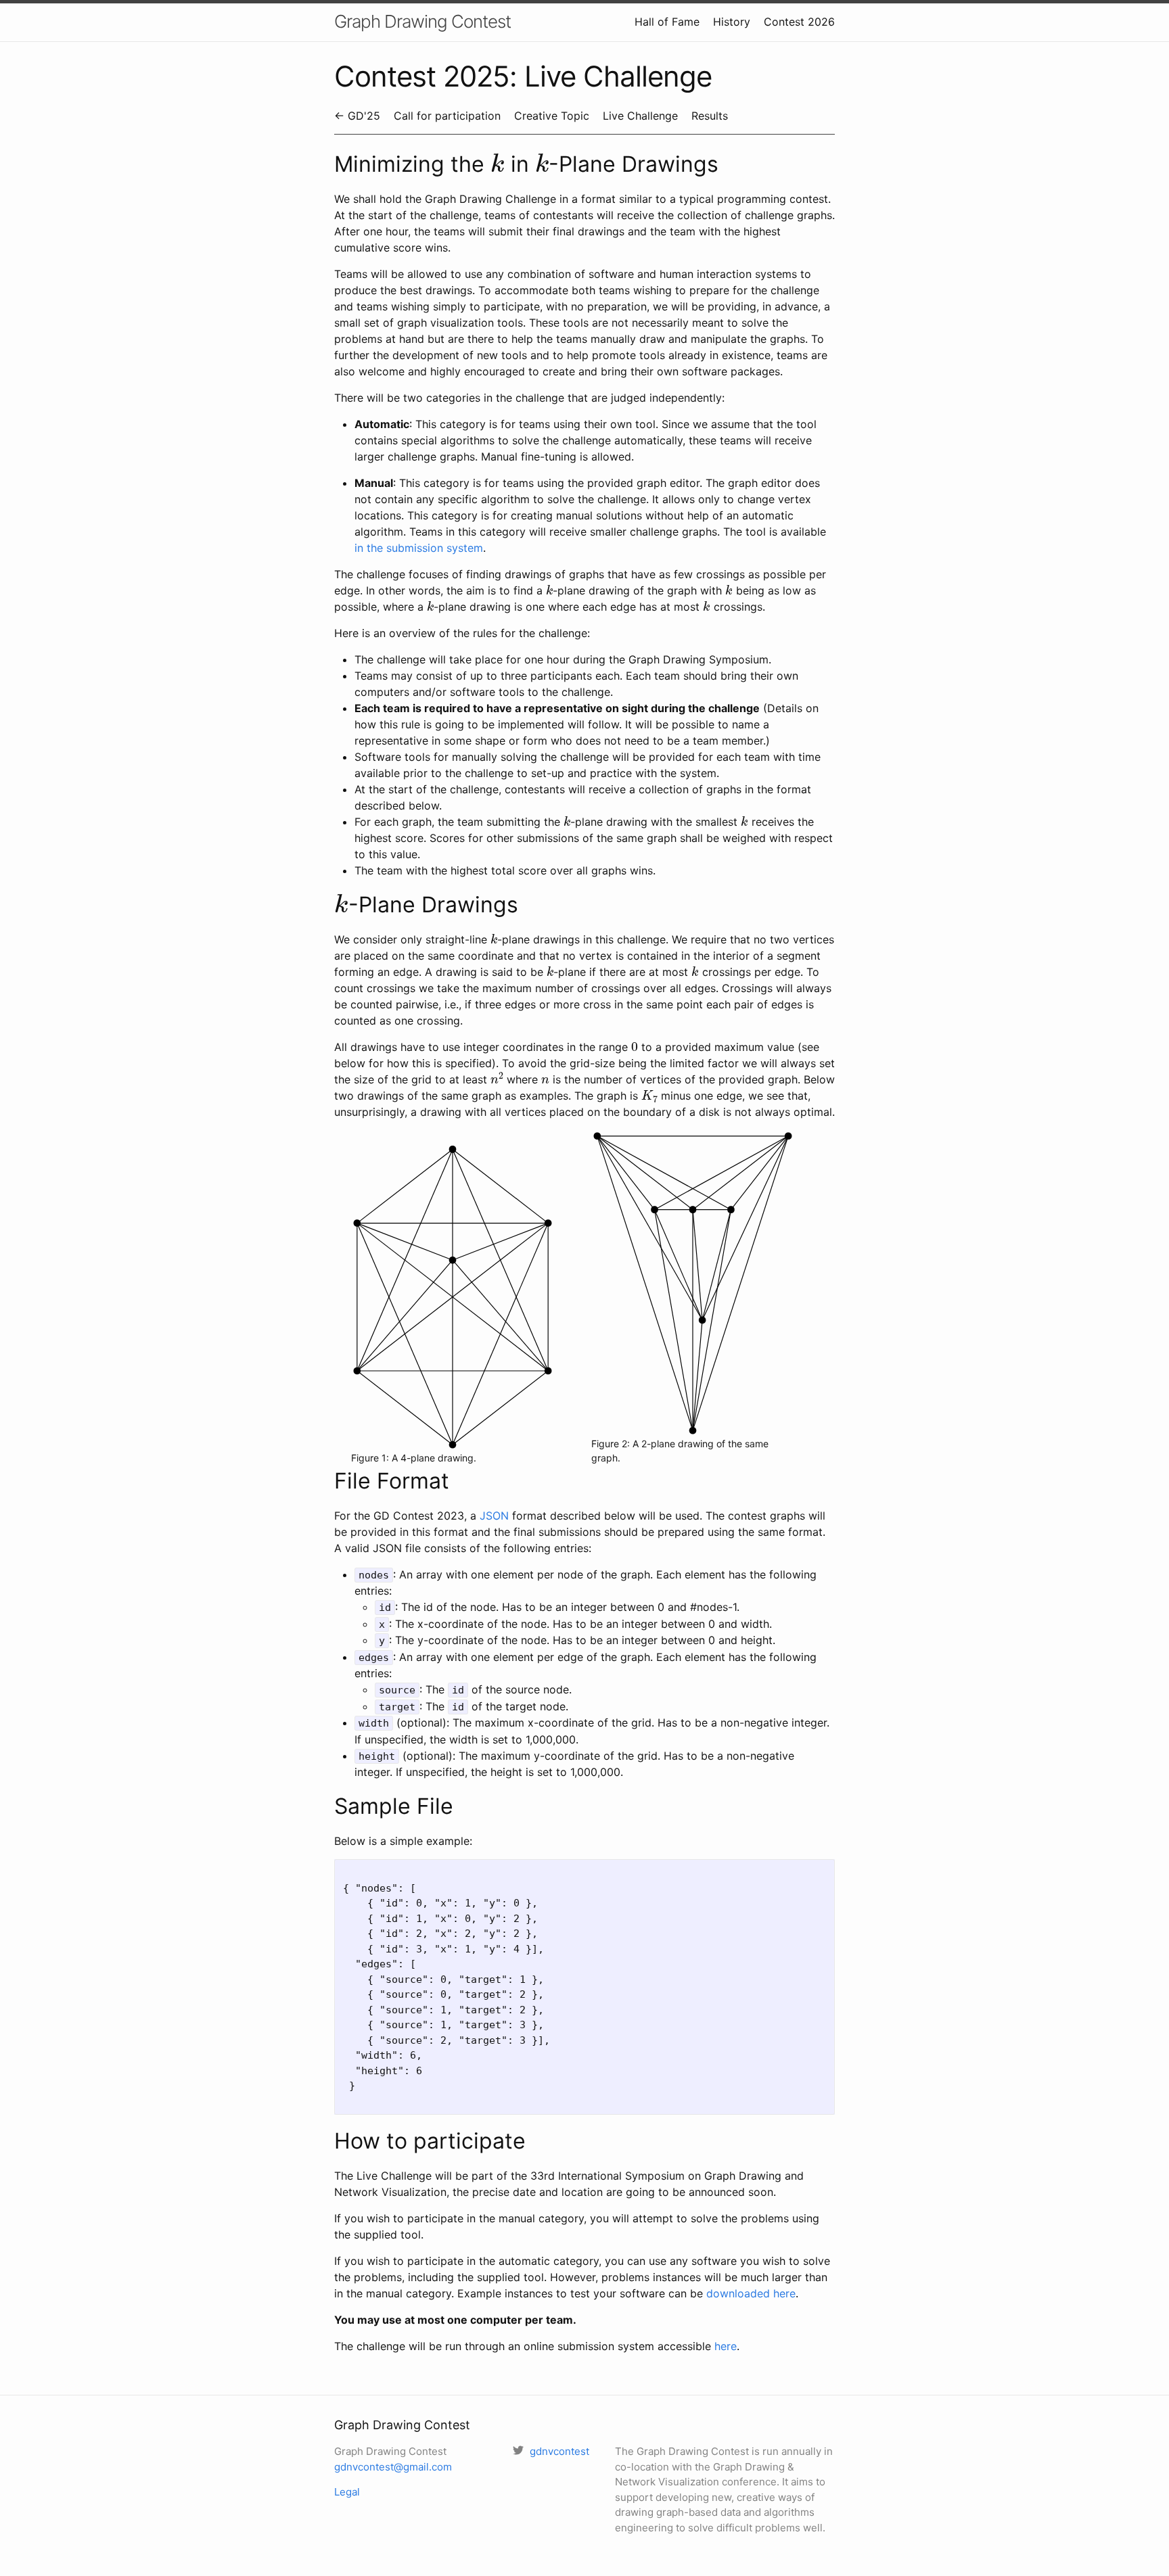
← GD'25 (357, 116)
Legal (347, 2492)
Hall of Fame (667, 22)
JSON (494, 1516)
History (732, 22)
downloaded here (751, 2293)
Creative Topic (552, 116)
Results (710, 116)
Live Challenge (640, 116)
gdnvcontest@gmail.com (393, 2467)
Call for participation (447, 116)
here (726, 2346)
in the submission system (419, 548)
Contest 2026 (799, 22)
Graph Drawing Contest (422, 21)
